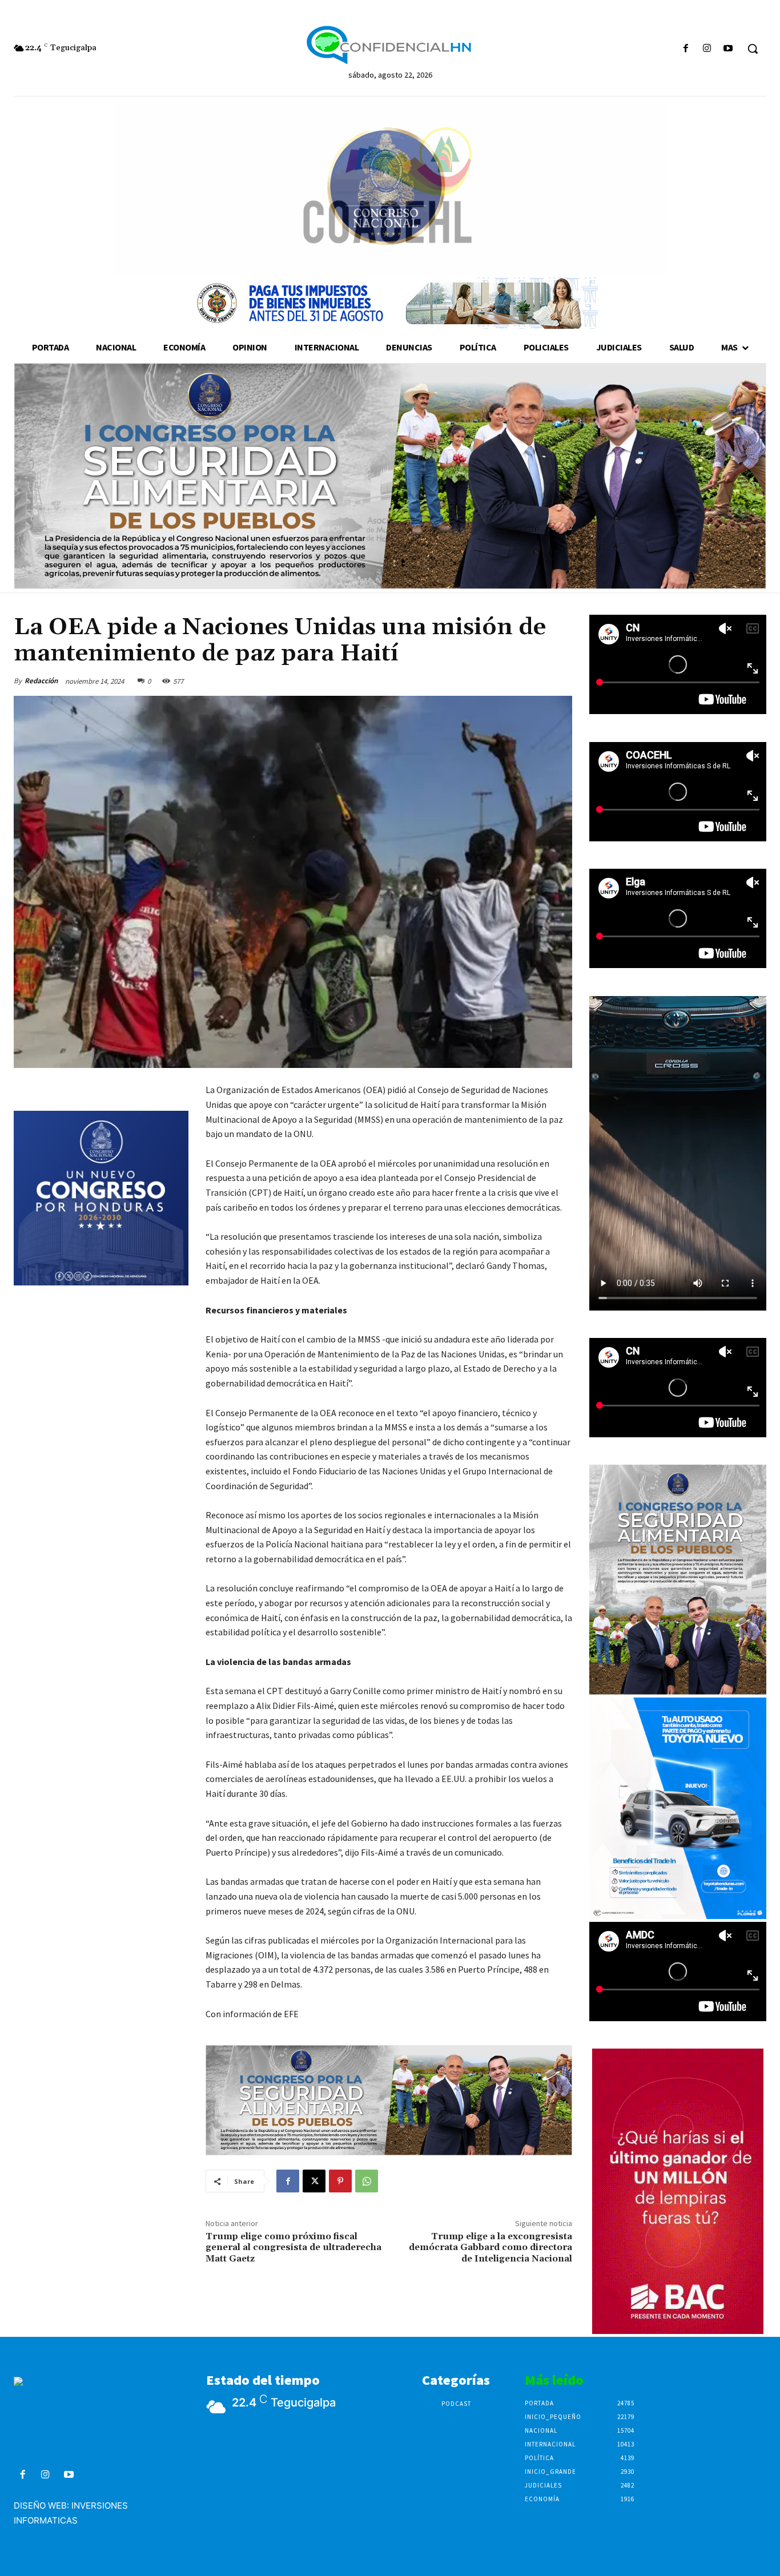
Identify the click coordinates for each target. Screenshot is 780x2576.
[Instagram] (707, 49)
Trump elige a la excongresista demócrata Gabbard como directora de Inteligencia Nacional (490, 2247)
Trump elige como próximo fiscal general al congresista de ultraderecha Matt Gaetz (293, 2247)
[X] (314, 2181)
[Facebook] (685, 49)
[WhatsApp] (367, 2181)
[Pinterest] (340, 2181)
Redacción (41, 681)
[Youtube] (728, 49)
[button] (753, 49)
